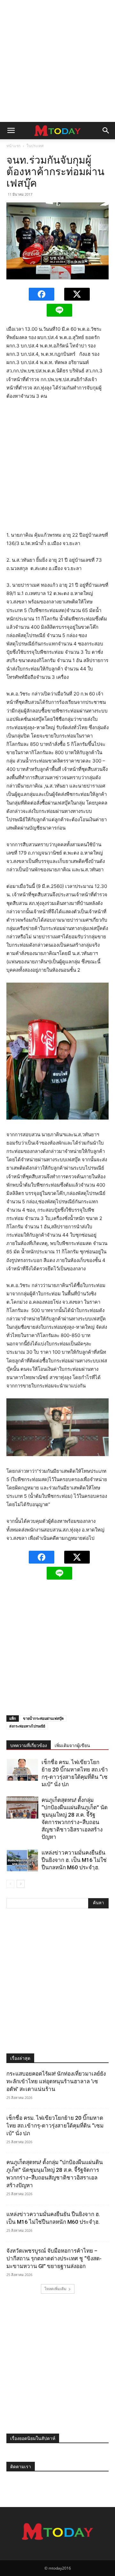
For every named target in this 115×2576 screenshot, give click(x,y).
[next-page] (21, 1884)
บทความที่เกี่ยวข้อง (29, 1745)
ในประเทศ (35, 146)
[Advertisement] (57, 61)
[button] (11, 131)
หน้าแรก (13, 146)
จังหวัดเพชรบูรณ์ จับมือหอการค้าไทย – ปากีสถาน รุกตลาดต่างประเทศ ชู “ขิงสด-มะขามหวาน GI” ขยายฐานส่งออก (54, 2258)
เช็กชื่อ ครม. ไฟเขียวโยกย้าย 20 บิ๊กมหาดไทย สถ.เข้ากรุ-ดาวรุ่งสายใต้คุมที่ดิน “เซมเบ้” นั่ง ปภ (55, 2126)
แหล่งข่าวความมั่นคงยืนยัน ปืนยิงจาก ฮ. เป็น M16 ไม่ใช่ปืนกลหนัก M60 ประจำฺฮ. (74, 1860)
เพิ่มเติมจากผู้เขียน (72, 1745)
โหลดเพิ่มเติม (55, 2289)
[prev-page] (10, 1884)
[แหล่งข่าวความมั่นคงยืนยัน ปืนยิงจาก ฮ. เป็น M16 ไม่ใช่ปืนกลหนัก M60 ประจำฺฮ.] (22, 1860)
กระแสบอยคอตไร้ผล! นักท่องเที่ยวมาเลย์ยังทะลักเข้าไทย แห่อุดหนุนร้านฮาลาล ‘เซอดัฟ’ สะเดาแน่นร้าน (56, 2081)
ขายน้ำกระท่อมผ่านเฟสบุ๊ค (43, 1718)
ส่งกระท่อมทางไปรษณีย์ (27, 1726)
